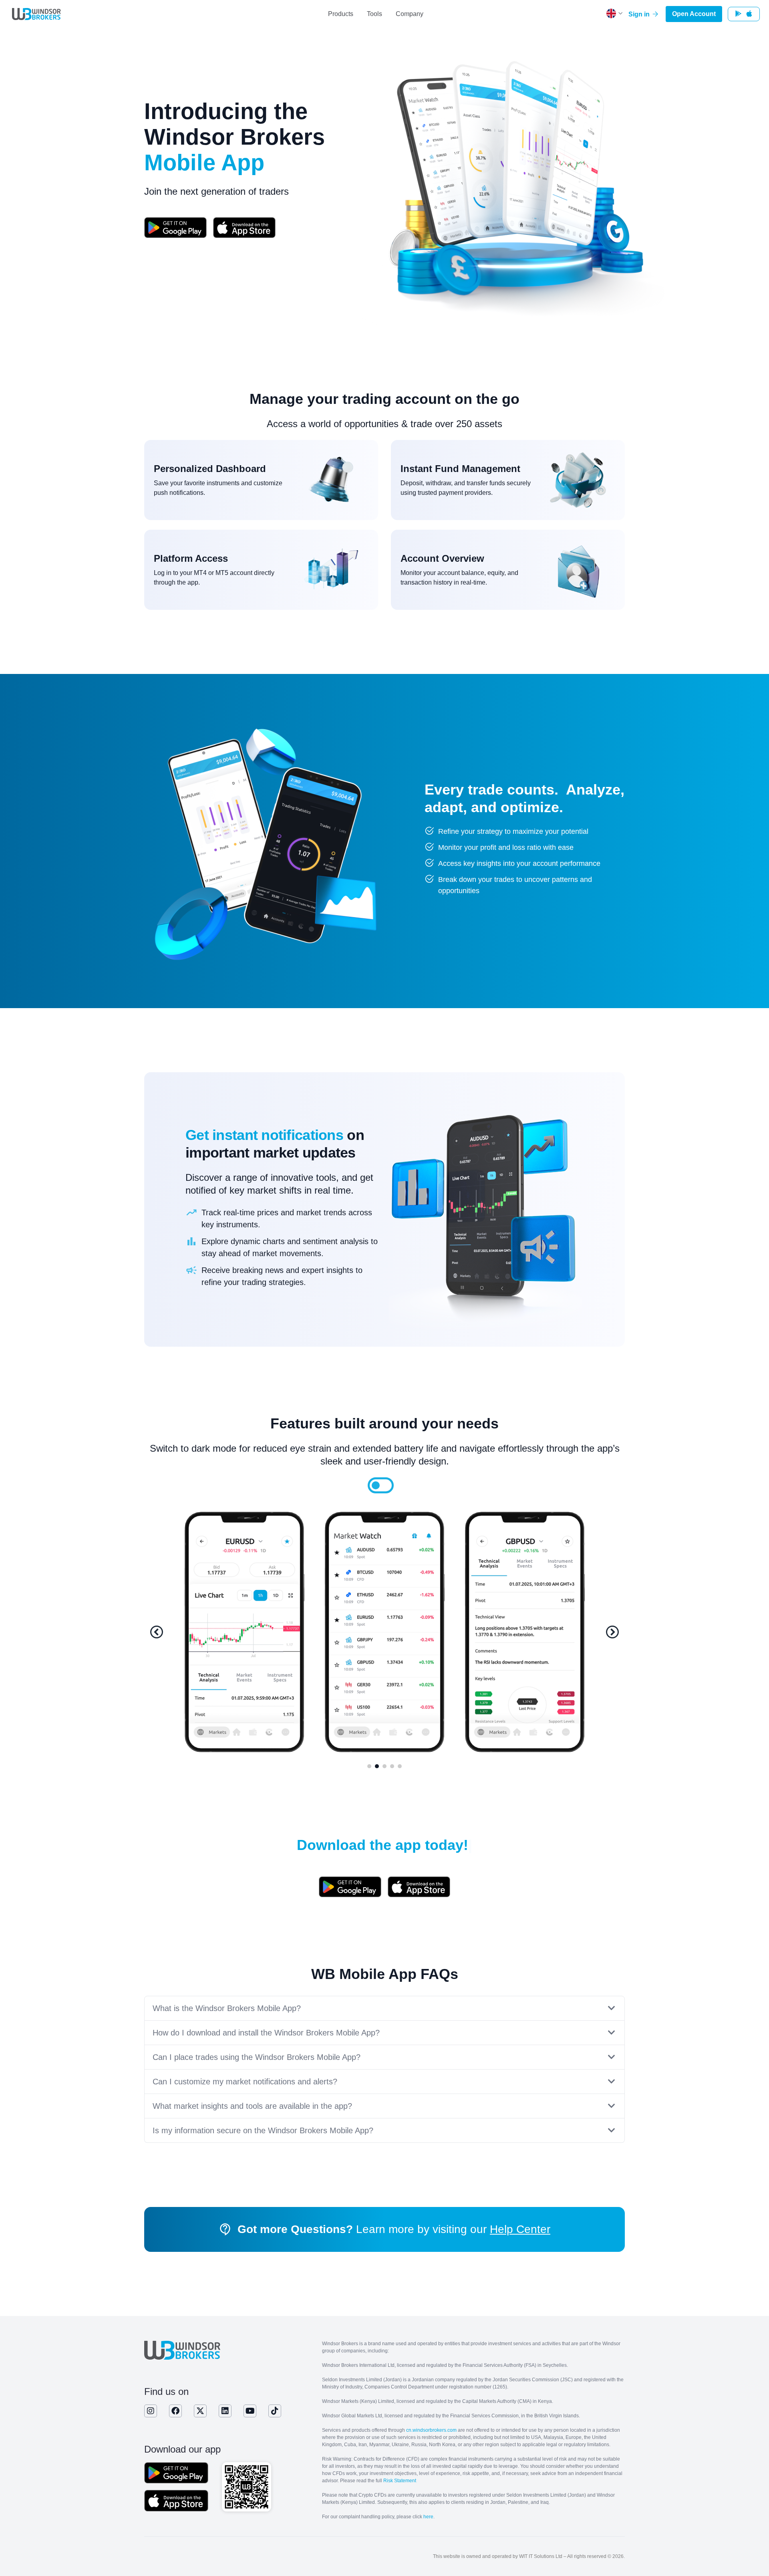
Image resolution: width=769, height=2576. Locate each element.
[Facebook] (175, 2411)
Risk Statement (400, 2481)
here (428, 2517)
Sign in (640, 14)
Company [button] (410, 14)
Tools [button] (374, 14)
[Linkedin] (225, 2411)
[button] (157, 1632)
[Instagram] (151, 2411)
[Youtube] (250, 2411)
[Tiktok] (275, 2411)
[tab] (376, 1485)
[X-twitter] (200, 2411)
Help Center (520, 2229)
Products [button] (341, 14)
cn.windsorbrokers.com (431, 2430)
